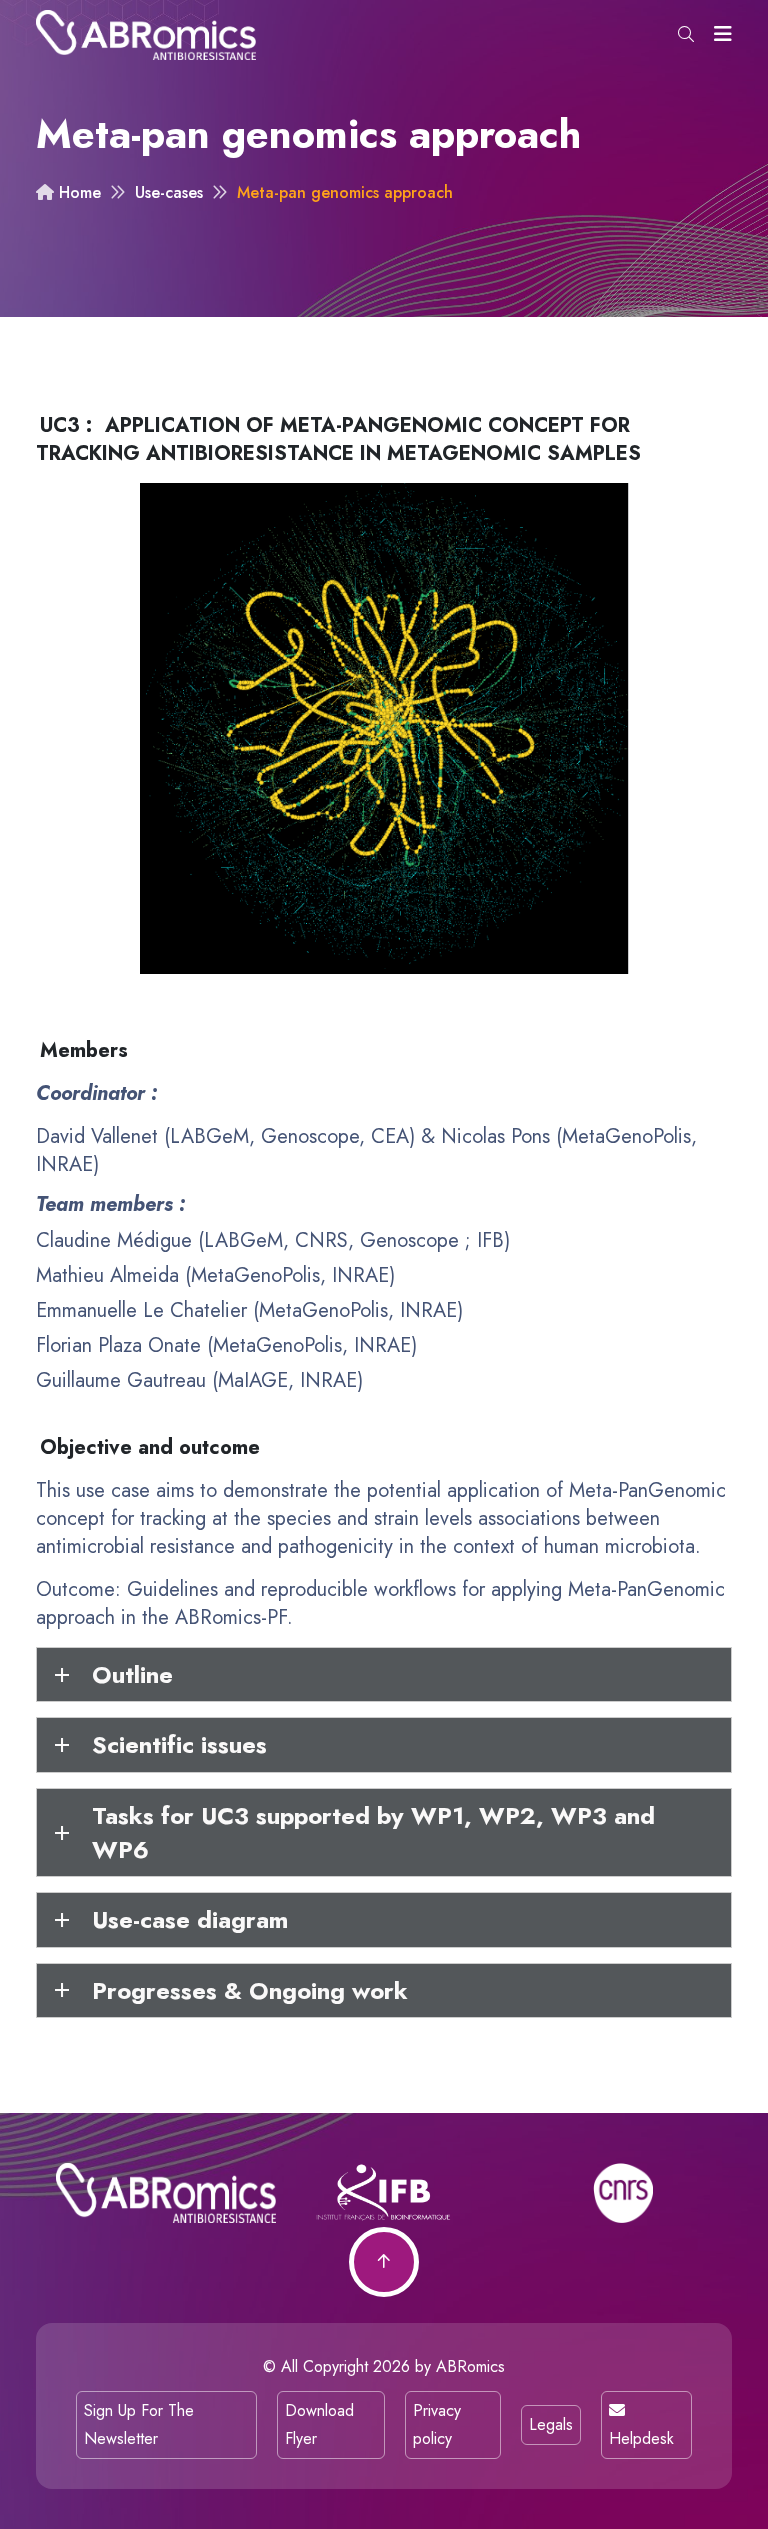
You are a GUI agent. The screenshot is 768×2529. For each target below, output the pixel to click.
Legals (551, 2424)
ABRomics (470, 2366)
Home (77, 192)
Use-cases (169, 192)
